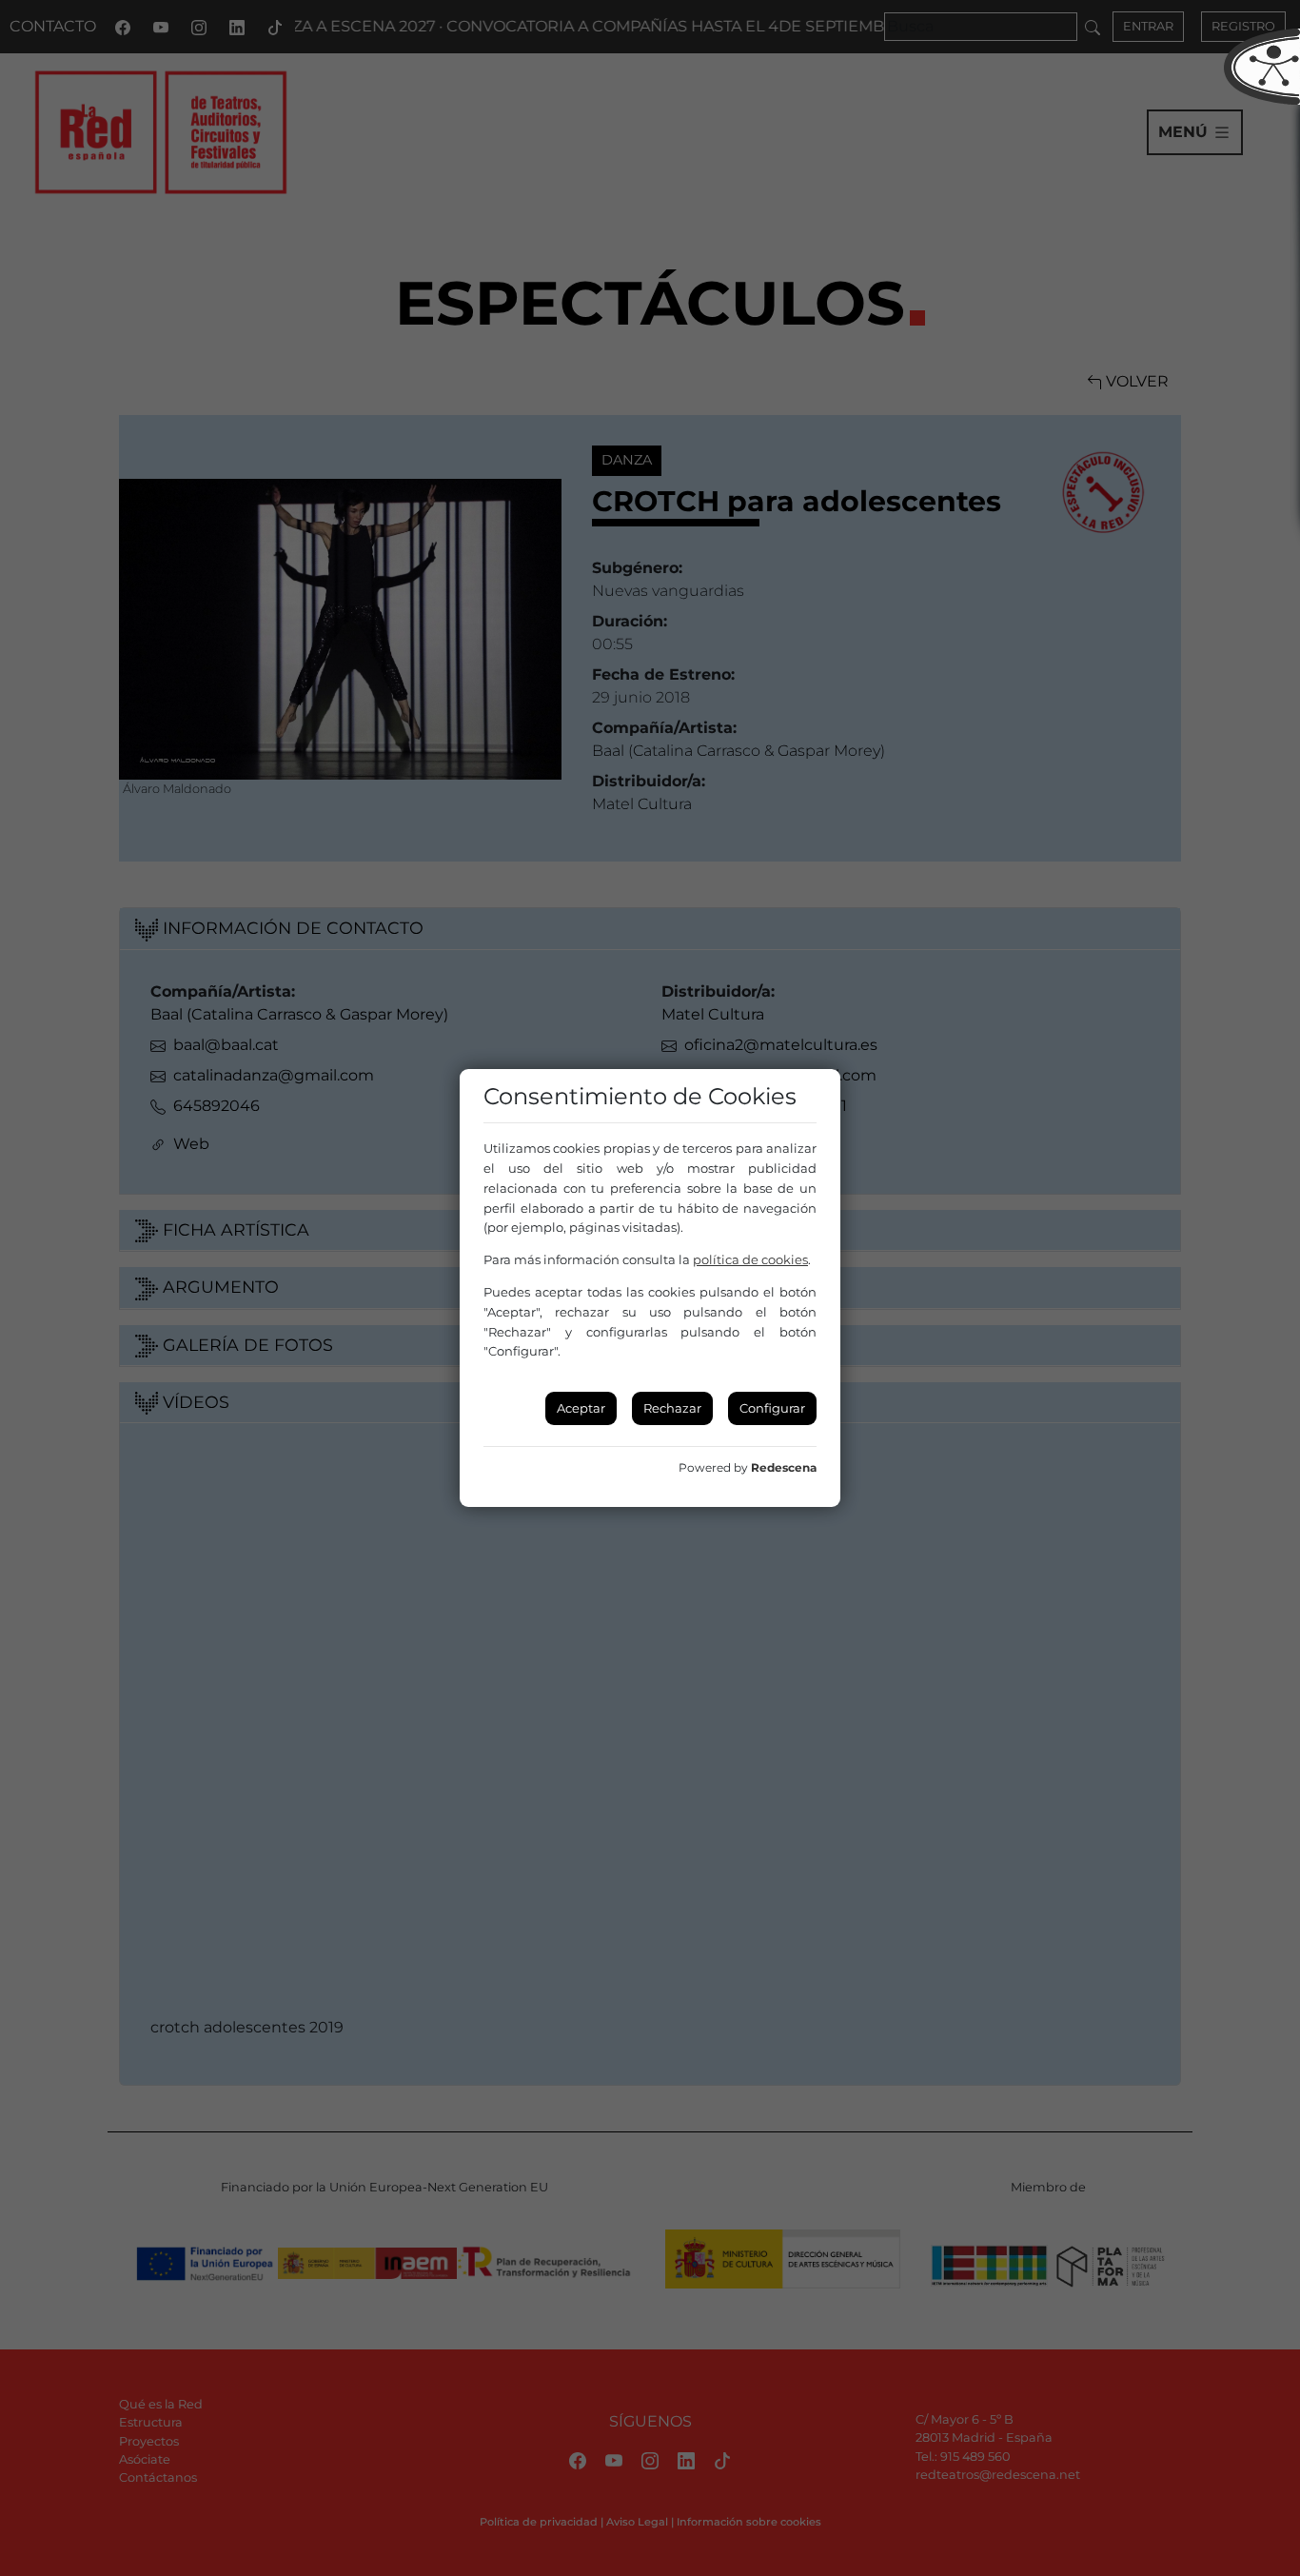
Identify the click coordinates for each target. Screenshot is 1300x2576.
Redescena (784, 1467)
